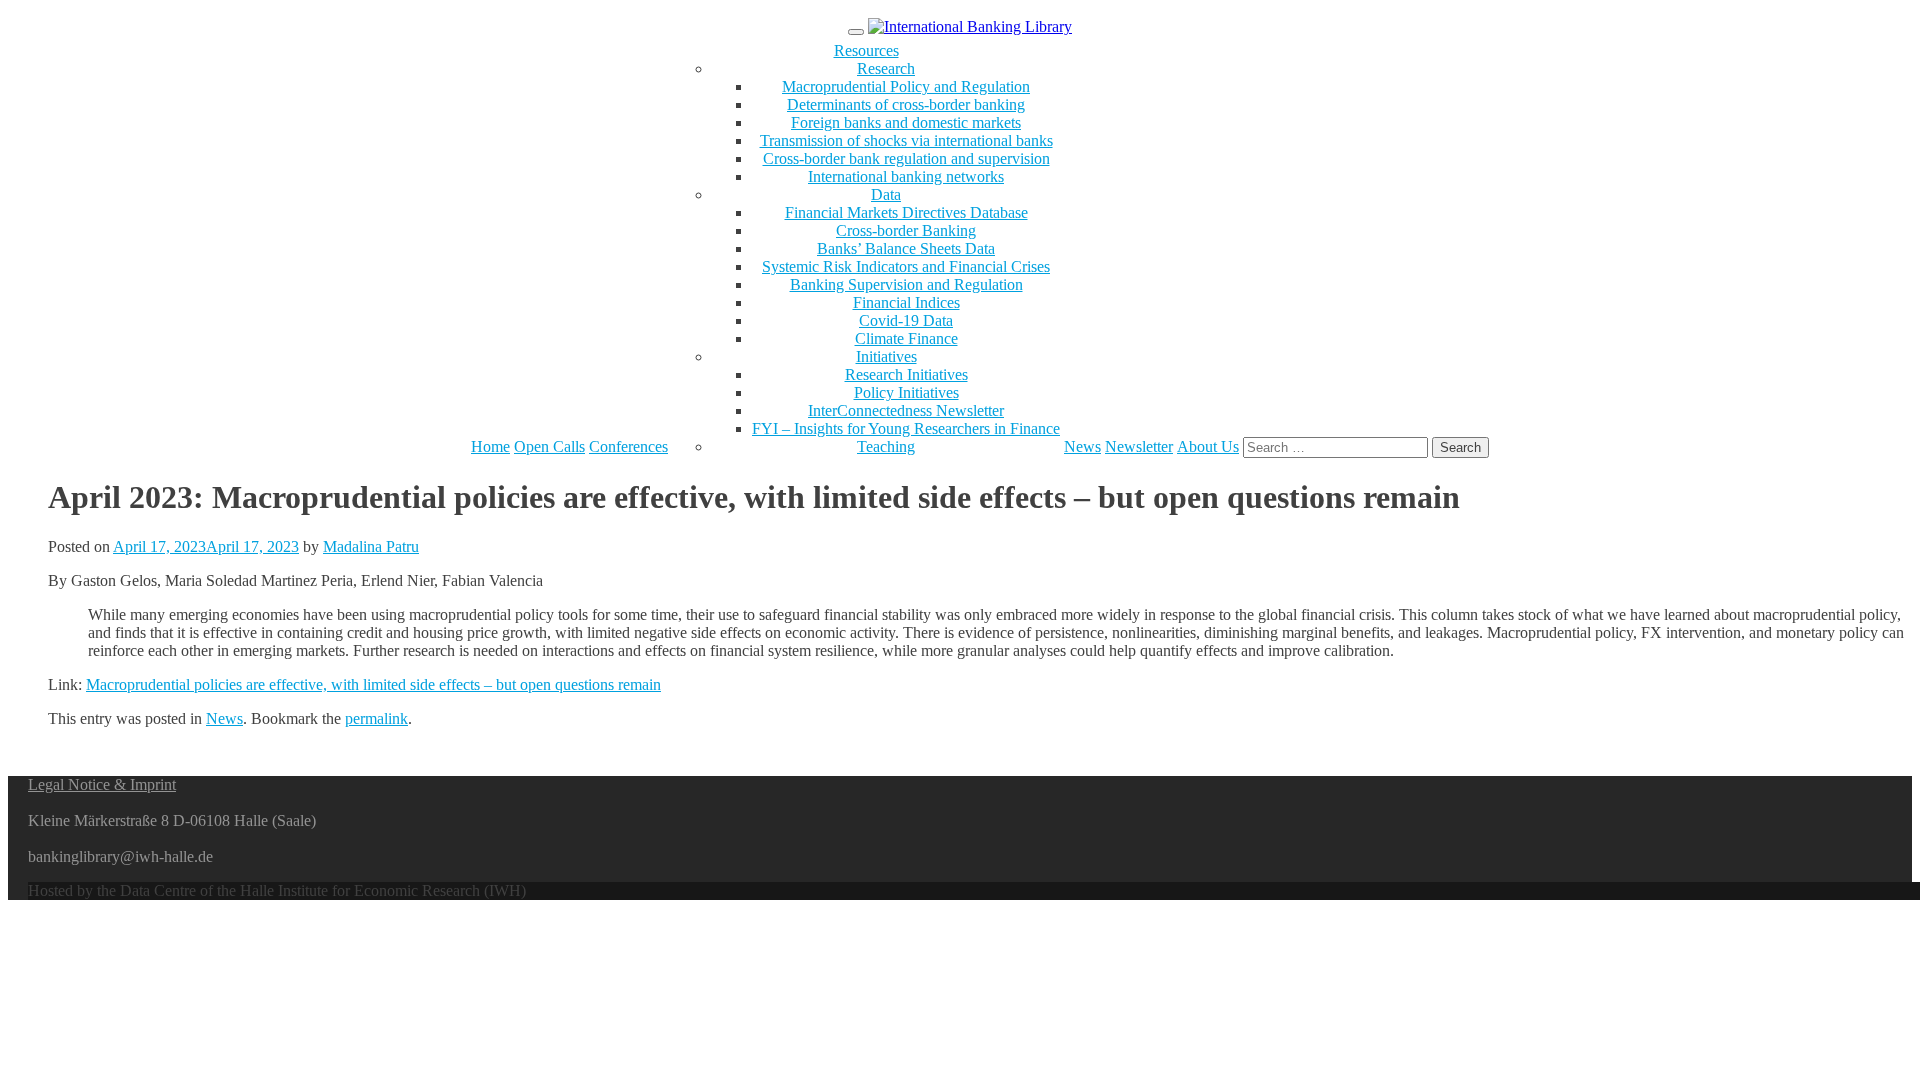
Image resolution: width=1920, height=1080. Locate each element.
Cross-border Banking (906, 230)
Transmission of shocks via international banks (906, 140)
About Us (1208, 446)
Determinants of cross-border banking (906, 104)
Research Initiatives (906, 374)
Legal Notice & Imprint (102, 784)
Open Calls (549, 446)
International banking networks (906, 176)
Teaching (886, 446)
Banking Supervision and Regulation (906, 284)
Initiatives (886, 356)
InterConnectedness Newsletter (906, 410)
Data (886, 194)
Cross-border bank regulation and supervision (906, 158)
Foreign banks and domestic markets (906, 122)
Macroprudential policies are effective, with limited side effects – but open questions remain (373, 684)
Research (886, 68)
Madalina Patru (371, 546)
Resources (866, 50)
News (1082, 446)
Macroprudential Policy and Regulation (906, 86)
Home (490, 446)
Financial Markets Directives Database (906, 212)
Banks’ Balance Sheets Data (906, 248)
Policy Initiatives (906, 392)
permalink (376, 718)
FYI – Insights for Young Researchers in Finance (906, 428)
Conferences (628, 446)
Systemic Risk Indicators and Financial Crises (906, 266)
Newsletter (1139, 446)
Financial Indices (906, 302)
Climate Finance (906, 338)
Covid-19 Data (906, 320)
